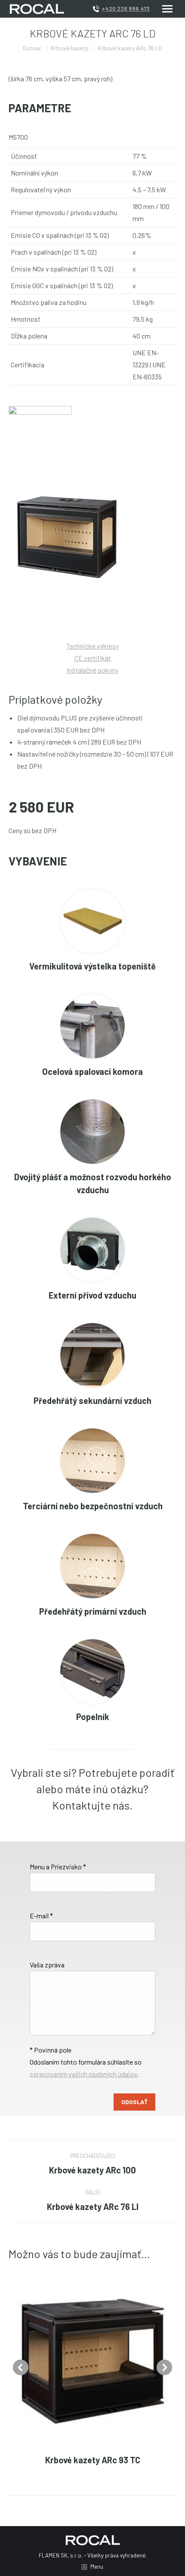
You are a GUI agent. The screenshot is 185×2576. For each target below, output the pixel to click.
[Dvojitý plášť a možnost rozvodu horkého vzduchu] (92, 1132)
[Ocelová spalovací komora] (92, 1026)
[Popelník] (92, 1671)
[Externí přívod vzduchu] (92, 1250)
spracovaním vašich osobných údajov (83, 2074)
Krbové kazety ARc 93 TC (93, 2460)
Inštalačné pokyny (92, 670)
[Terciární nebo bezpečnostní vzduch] (92, 1461)
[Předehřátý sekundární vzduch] (92, 1355)
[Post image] (92, 2359)
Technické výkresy (92, 646)
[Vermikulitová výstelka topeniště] (92, 921)
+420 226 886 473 (126, 9)
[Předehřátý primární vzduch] (92, 1566)
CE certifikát (93, 658)
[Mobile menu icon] (167, 9)
